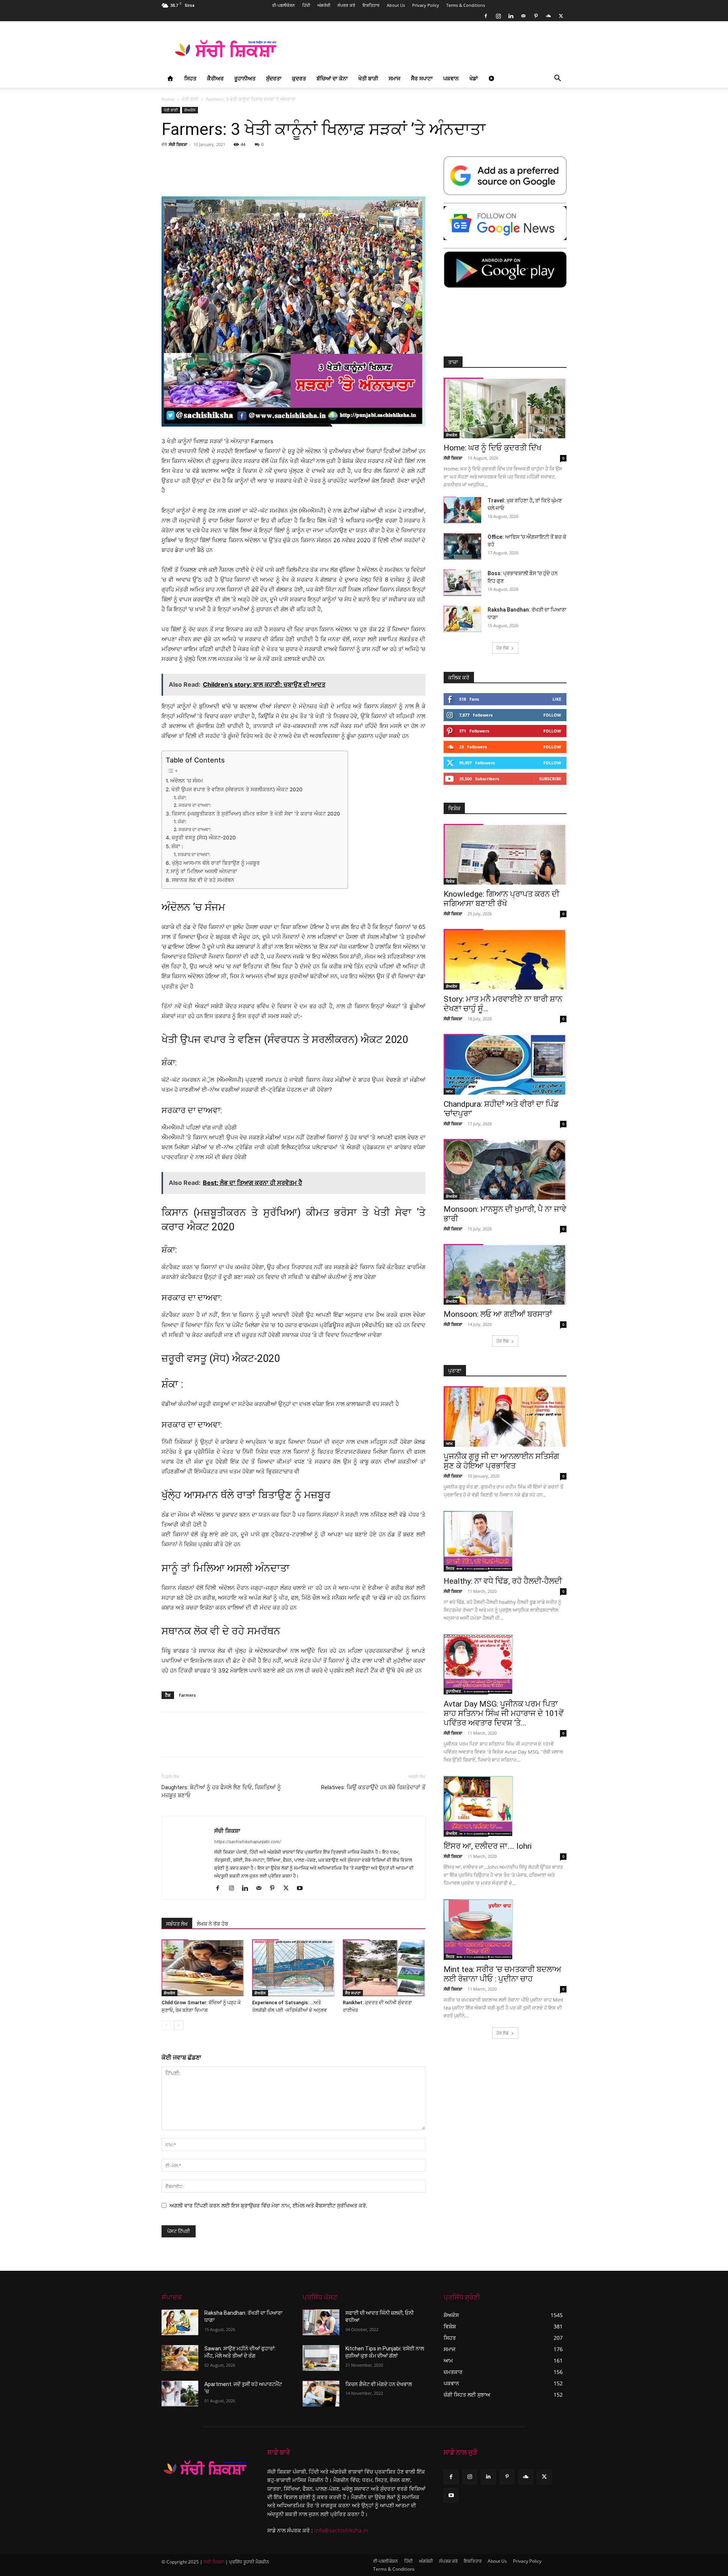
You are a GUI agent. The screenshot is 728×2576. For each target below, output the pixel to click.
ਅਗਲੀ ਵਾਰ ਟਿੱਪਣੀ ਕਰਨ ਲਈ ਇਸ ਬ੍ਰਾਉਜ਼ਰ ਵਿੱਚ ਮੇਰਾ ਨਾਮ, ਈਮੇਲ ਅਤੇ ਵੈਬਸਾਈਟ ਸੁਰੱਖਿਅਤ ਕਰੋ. (268, 2205)
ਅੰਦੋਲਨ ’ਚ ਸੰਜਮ (187, 781)
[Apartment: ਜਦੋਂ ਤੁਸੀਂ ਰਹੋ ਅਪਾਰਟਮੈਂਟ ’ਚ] (180, 2394)
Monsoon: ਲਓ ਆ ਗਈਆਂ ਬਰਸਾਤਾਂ (498, 1314)
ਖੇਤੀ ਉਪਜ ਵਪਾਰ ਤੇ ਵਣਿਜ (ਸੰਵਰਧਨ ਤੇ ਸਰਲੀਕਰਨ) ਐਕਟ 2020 (237, 789)
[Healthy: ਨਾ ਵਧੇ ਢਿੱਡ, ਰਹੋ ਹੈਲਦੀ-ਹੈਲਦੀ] (505, 1541)
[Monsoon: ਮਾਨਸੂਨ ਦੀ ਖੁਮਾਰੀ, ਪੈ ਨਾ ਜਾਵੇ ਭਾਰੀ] (505, 1169)
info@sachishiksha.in (341, 2530)
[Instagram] (498, 16)
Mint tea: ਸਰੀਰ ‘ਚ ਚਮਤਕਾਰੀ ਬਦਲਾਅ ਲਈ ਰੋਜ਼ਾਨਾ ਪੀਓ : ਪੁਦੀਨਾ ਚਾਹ (502, 1974)
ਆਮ (449, 1091)
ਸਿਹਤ (190, 78)
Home (168, 99)
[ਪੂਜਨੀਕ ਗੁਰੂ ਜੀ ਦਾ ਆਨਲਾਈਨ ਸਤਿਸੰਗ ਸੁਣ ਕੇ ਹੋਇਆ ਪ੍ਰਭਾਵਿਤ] (505, 1417)
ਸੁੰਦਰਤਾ (274, 78)
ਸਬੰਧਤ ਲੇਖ (177, 1924)
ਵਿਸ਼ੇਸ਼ (450, 881)
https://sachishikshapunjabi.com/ (248, 1842)
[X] (561, 16)
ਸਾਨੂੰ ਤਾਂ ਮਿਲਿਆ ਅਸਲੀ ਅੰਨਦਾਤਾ (204, 871)
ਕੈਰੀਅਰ (215, 78)
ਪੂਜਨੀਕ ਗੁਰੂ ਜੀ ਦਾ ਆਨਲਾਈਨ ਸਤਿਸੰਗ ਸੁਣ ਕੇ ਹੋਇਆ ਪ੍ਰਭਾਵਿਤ (501, 1461)
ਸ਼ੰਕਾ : (177, 846)
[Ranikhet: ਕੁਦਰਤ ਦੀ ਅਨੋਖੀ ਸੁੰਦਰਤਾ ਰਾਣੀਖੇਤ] (384, 1968)
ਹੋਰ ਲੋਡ (503, 648)
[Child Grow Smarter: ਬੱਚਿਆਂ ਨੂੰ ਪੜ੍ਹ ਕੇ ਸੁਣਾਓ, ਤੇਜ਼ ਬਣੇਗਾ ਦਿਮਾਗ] (203, 1968)
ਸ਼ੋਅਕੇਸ (190, 110)
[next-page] (178, 2025)
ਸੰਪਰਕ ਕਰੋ (346, 5)
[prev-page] (166, 2025)
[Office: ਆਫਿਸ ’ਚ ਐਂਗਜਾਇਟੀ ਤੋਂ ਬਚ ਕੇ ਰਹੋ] (463, 546)
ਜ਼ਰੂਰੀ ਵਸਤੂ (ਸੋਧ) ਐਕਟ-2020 (204, 838)
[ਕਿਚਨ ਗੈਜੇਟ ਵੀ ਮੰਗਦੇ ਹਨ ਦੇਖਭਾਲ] (321, 2394)
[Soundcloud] (548, 16)
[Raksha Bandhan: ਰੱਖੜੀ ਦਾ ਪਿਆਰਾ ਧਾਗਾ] (463, 619)
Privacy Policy (426, 5)
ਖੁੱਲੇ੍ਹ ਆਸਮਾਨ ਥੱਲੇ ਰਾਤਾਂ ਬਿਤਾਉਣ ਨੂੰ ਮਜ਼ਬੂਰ (216, 863)
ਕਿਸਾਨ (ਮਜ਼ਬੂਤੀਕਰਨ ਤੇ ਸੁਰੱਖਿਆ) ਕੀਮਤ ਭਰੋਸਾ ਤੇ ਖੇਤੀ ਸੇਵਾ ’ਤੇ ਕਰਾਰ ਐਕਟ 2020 (256, 814)
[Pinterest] (536, 16)
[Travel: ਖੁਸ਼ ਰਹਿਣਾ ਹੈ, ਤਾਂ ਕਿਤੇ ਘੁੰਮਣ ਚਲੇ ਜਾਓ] (463, 510)
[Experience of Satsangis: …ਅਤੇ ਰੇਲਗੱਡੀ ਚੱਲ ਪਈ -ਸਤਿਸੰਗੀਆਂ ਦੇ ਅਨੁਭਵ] (293, 1968)
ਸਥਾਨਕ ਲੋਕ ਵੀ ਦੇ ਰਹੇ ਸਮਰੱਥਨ (203, 880)
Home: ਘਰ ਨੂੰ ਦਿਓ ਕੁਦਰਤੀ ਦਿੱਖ (493, 448)
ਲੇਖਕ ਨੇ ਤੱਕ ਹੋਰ (213, 1924)
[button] (557, 79)
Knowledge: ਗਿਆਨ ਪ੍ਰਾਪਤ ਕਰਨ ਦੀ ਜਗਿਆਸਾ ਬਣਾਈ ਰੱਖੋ (501, 899)
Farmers (187, 1695)
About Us (396, 5)
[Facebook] (486, 16)
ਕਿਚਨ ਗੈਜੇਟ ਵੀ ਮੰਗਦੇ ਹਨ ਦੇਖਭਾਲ (379, 2384)
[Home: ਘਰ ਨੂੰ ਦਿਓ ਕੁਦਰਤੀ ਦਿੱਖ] (505, 408)
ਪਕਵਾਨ (451, 78)
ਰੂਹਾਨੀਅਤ (245, 78)
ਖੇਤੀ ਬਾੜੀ (368, 78)
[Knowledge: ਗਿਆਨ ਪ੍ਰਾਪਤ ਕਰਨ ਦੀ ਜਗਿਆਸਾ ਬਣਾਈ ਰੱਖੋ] (505, 854)
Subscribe (550, 779)
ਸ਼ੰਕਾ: (182, 798)
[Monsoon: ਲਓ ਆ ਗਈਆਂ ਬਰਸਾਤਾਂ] (505, 1274)
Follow (552, 715)
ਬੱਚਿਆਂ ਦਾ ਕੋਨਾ (332, 78)
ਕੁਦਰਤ (299, 78)
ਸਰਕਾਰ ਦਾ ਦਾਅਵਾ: (195, 805)
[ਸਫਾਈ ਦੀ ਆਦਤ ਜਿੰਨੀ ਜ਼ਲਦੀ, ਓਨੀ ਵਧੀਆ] (321, 2322)
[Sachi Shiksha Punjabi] (205, 2468)
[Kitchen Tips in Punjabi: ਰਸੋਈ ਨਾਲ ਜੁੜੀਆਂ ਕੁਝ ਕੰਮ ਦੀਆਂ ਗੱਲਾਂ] (321, 2358)
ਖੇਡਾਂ (474, 78)
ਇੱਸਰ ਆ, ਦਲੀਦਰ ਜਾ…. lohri (488, 1846)
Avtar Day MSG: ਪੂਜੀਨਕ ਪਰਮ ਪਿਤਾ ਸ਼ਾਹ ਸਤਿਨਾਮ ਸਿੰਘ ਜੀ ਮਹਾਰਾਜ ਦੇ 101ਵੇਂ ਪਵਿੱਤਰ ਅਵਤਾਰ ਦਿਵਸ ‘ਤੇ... (504, 1713)
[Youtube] (302, 1889)
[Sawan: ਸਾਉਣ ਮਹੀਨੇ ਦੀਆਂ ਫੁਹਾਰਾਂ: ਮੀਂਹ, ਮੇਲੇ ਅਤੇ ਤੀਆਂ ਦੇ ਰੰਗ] (180, 2358)
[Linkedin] (511, 16)
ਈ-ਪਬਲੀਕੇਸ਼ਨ (284, 5)
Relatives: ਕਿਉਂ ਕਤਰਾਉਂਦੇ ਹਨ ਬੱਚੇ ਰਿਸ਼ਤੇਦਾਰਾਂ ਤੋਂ (373, 1787)
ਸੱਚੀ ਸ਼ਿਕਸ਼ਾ (178, 144)
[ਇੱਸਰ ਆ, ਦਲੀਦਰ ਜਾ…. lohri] (505, 1806)
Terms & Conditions (466, 5)
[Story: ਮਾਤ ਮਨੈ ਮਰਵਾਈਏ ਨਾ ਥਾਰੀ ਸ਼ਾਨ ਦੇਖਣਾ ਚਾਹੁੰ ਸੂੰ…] (505, 959)
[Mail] (523, 16)
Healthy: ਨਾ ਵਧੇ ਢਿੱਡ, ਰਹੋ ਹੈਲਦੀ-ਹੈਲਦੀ (503, 1581)
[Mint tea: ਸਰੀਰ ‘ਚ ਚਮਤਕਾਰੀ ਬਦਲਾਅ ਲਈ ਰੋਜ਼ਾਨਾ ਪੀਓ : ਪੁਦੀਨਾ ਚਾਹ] (505, 1930)
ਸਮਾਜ (395, 78)
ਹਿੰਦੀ (306, 5)
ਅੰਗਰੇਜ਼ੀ (324, 5)
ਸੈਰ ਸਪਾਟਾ (422, 78)
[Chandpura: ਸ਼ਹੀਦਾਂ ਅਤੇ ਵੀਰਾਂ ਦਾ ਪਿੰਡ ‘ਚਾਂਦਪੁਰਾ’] (505, 1064)
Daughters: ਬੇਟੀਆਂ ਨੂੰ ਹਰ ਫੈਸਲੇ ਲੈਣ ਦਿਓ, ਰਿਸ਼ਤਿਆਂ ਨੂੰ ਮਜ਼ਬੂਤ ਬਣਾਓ (221, 1791)
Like (557, 699)
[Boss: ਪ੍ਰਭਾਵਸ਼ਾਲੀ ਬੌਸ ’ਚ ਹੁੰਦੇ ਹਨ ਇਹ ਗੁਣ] (463, 583)
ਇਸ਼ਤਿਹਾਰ (371, 5)
